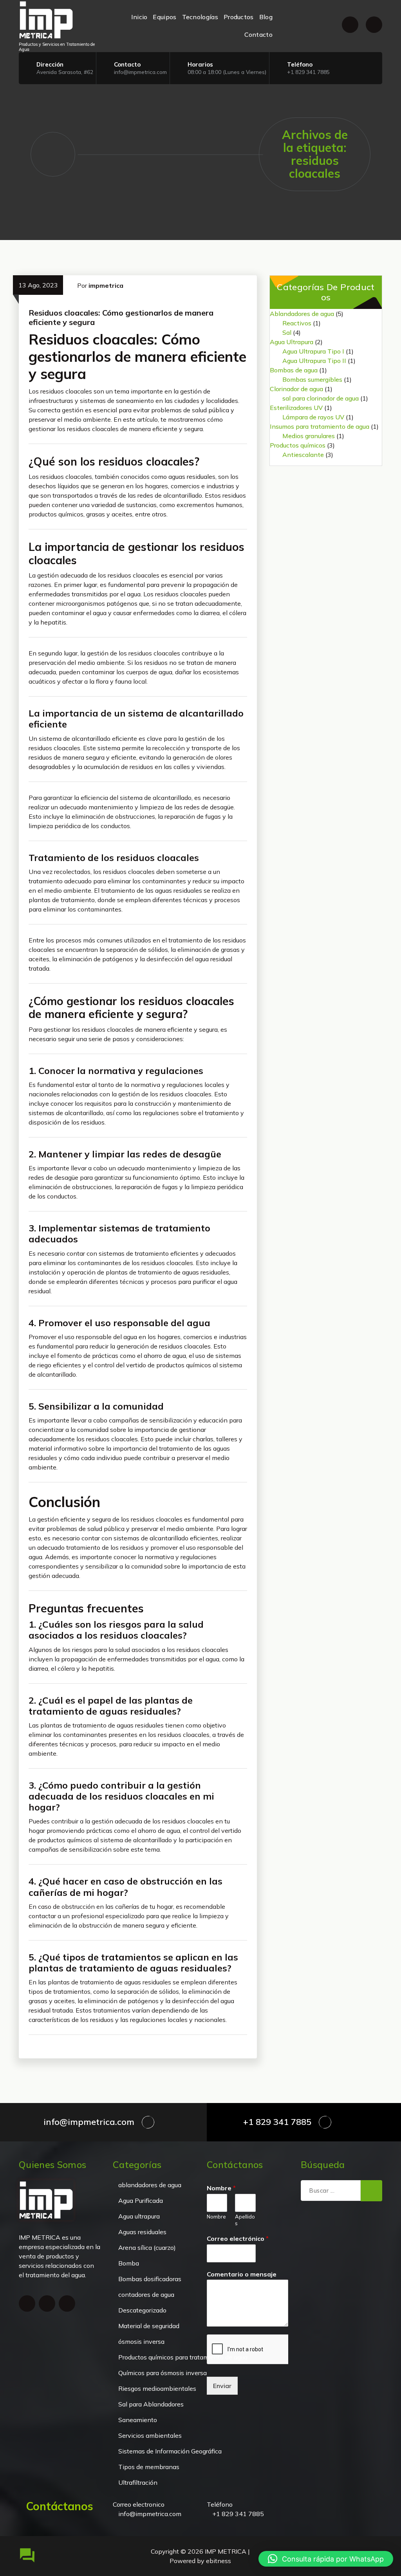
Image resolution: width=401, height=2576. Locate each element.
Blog (266, 17)
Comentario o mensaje (242, 2274)
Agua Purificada (141, 2201)
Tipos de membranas (149, 2467)
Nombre (221, 2188)
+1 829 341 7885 (308, 72)
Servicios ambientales (150, 2435)
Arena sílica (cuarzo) (147, 2247)
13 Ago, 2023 (38, 285)
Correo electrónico (238, 2238)
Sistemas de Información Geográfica (170, 2451)
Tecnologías (200, 17)
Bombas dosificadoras (150, 2279)
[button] (326, 2559)
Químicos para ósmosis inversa (163, 2373)
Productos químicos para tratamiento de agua (183, 2357)
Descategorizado (142, 2310)
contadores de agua (146, 2294)
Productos (239, 17)
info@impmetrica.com (140, 72)
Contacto (258, 34)
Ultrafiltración (138, 2482)
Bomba (129, 2263)
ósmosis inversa (141, 2341)
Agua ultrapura (139, 2216)
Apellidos (245, 2220)
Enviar (222, 2386)
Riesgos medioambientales (157, 2388)
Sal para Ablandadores (151, 2404)
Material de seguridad (149, 2326)
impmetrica (106, 285)
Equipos (164, 17)
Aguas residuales (142, 2232)
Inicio (139, 17)
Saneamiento (138, 2420)
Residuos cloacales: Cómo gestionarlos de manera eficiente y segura (121, 317)
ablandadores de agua (150, 2185)
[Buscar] (371, 2191)
